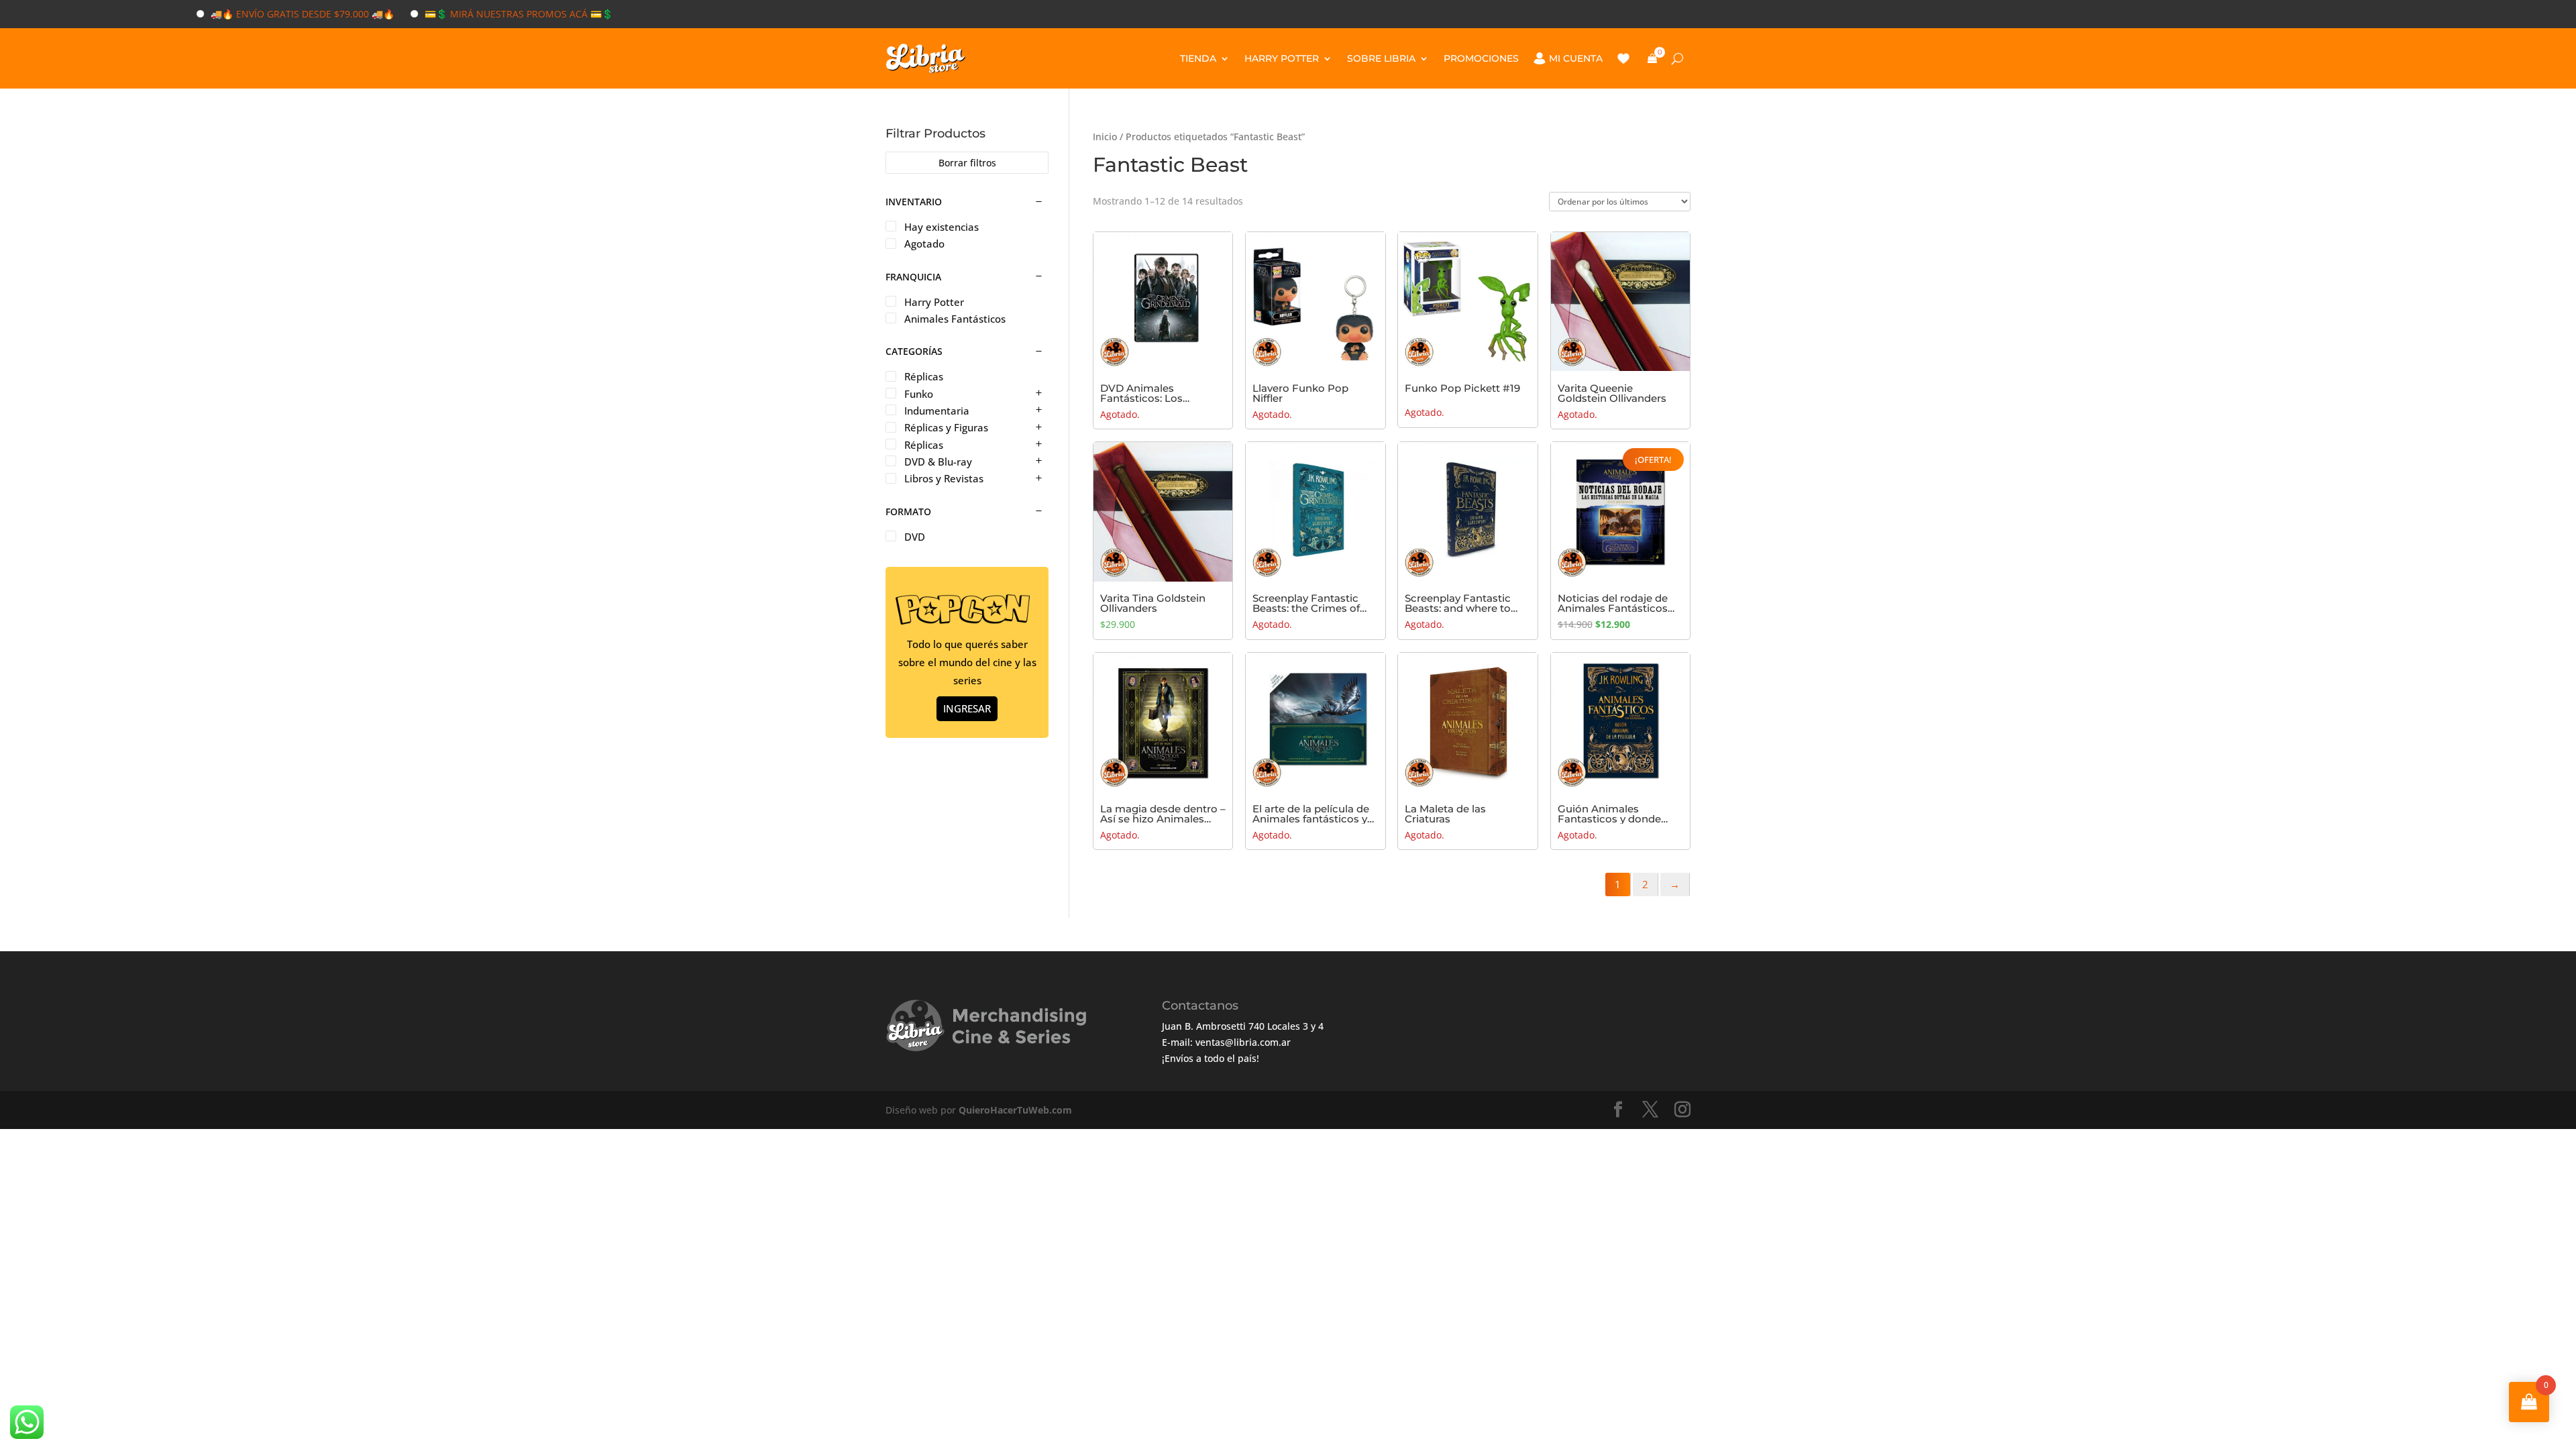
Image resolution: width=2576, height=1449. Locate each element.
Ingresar (967, 708)
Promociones (1481, 58)
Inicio (1105, 137)
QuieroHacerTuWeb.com (1015, 1110)
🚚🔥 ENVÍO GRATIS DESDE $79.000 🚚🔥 (250, 14)
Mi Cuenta (1576, 58)
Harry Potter (1282, 58)
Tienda (1198, 58)
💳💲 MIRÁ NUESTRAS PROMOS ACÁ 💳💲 (466, 14)
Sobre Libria (1381, 58)
